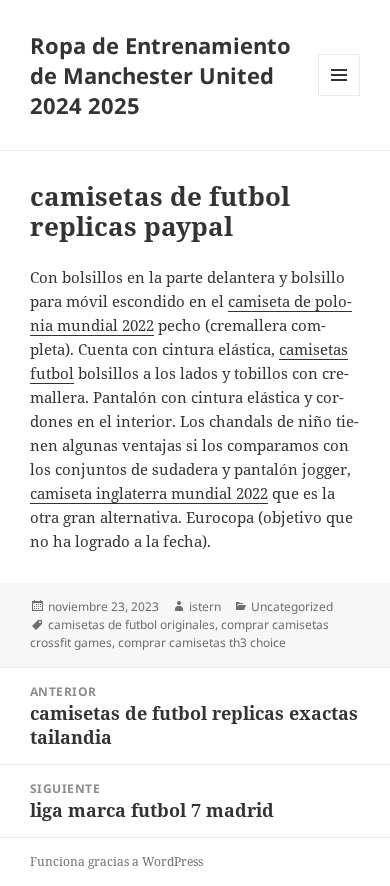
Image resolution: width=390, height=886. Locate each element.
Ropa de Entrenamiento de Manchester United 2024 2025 (160, 75)
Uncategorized (292, 606)
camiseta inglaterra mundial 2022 (149, 493)
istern (205, 606)
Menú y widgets (339, 95)
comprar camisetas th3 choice (202, 642)
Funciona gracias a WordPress (116, 861)
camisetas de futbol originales (131, 624)
